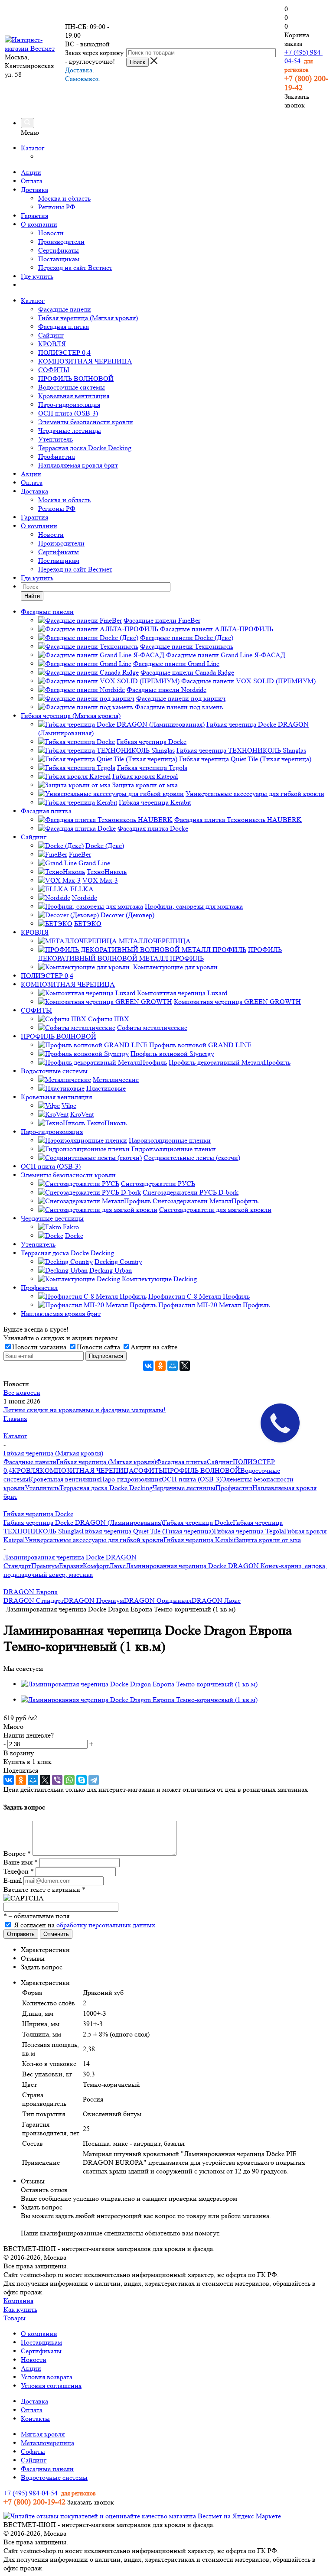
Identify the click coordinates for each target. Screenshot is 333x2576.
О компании (39, 224)
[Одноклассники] (160, 1366)
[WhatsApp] (69, 1780)
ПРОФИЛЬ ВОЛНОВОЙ (76, 378)
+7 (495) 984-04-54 (31, 2493)
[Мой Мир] (173, 1366)
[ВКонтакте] (148, 1366)
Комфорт (96, 1566)
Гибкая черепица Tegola (249, 1531)
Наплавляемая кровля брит (78, 465)
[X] (185, 1366)
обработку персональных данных (106, 1925)
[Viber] (57, 1780)
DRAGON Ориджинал (158, 1600)
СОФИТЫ (54, 370)
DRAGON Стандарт (34, 1600)
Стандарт (17, 1566)
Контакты (35, 2418)
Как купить (20, 2309)
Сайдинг (51, 335)
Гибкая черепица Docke (198, 1522)
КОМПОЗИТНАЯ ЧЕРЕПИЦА (85, 361)
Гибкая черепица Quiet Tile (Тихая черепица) (148, 1531)
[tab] (175, 1950)
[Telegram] (94, 1780)
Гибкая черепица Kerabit (199, 1540)
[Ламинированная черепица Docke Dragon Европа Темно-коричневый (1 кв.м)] (139, 1684)
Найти (32, 596)
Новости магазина (39, 1347)
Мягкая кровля (43, 2434)
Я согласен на (85, 1925)
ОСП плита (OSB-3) (68, 413)
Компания (18, 2301)
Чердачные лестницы (70, 430)
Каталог (33, 148)
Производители (61, 242)
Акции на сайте (154, 1347)
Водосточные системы (72, 387)
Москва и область (64, 198)
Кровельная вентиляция (74, 396)
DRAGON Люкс (216, 1600)
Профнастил (57, 456)
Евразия (71, 1566)
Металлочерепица (47, 2443)
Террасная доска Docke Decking (85, 448)
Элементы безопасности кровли (86, 422)
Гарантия (34, 216)
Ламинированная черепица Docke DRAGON (192, 1566)
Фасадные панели (65, 309)
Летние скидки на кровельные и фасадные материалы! (85, 1410)
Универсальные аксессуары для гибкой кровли (94, 1540)
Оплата (32, 181)
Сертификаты (59, 250)
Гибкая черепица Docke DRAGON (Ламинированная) (83, 1522)
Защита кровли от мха (268, 1540)
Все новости (22, 1392)
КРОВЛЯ (52, 344)
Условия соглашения (51, 2386)
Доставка (34, 190)
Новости (51, 233)
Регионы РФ (57, 207)
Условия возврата (47, 2377)
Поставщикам (59, 259)
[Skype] (82, 1780)
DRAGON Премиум (94, 1600)
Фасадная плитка (64, 326)
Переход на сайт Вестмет (75, 268)
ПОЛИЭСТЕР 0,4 (64, 352)
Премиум (45, 1566)
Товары (15, 2318)
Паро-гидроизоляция (69, 404)
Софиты (33, 2451)
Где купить (37, 276)
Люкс (118, 1566)
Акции (31, 172)
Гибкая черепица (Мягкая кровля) (88, 318)
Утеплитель (55, 439)
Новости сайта (98, 1347)
